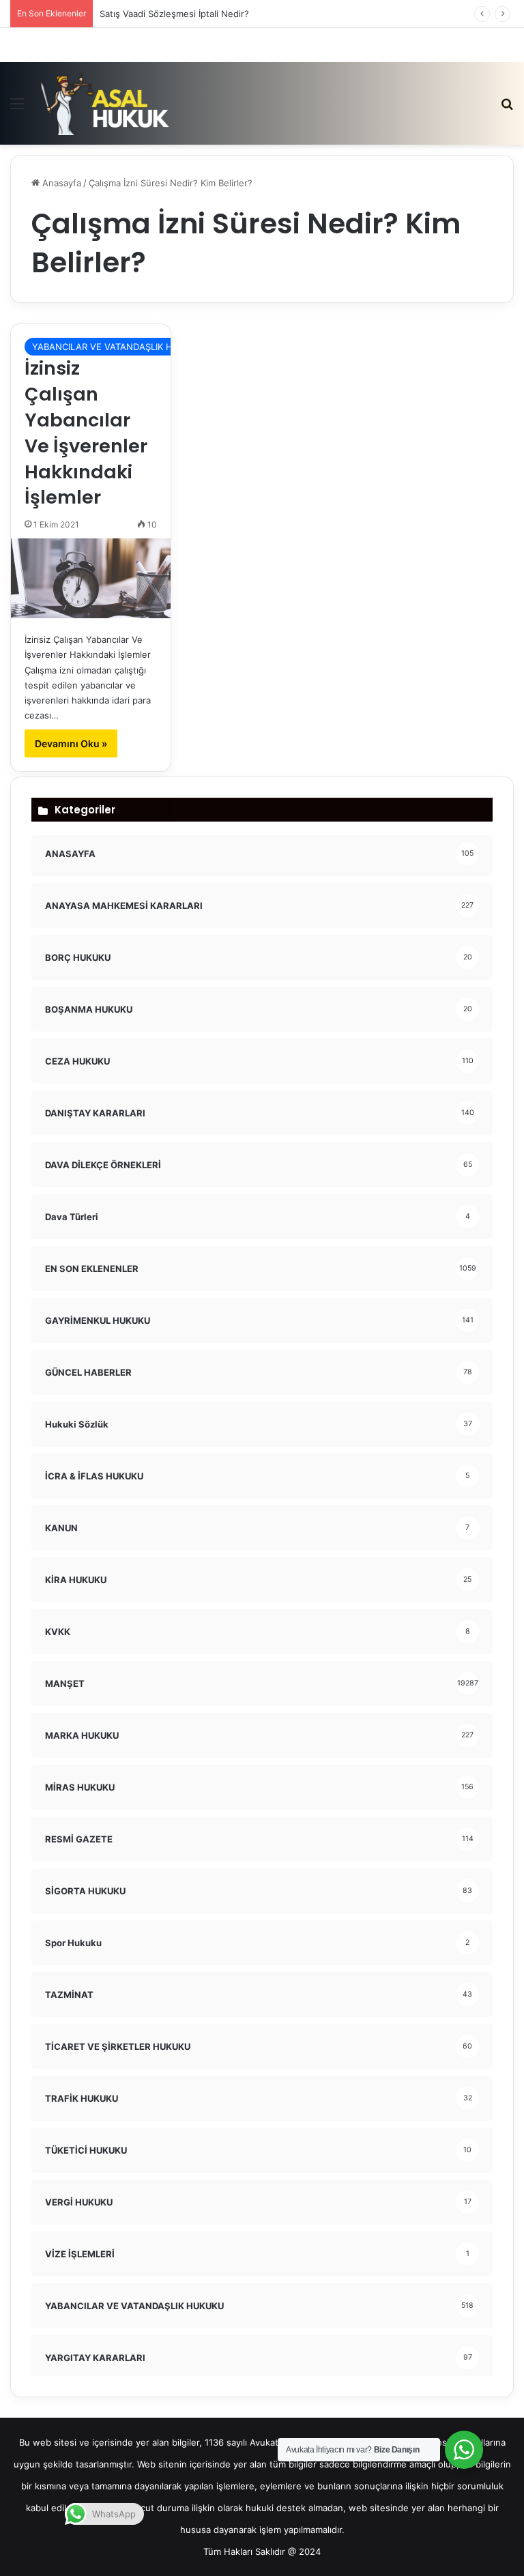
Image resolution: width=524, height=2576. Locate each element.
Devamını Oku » (71, 743)
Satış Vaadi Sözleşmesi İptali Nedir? (174, 14)
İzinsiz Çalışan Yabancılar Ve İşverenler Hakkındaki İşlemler (86, 433)
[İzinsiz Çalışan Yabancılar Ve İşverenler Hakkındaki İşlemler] (91, 578)
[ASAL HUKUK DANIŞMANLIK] (105, 103)
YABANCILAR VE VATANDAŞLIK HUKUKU (118, 347)
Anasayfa (60, 183)
